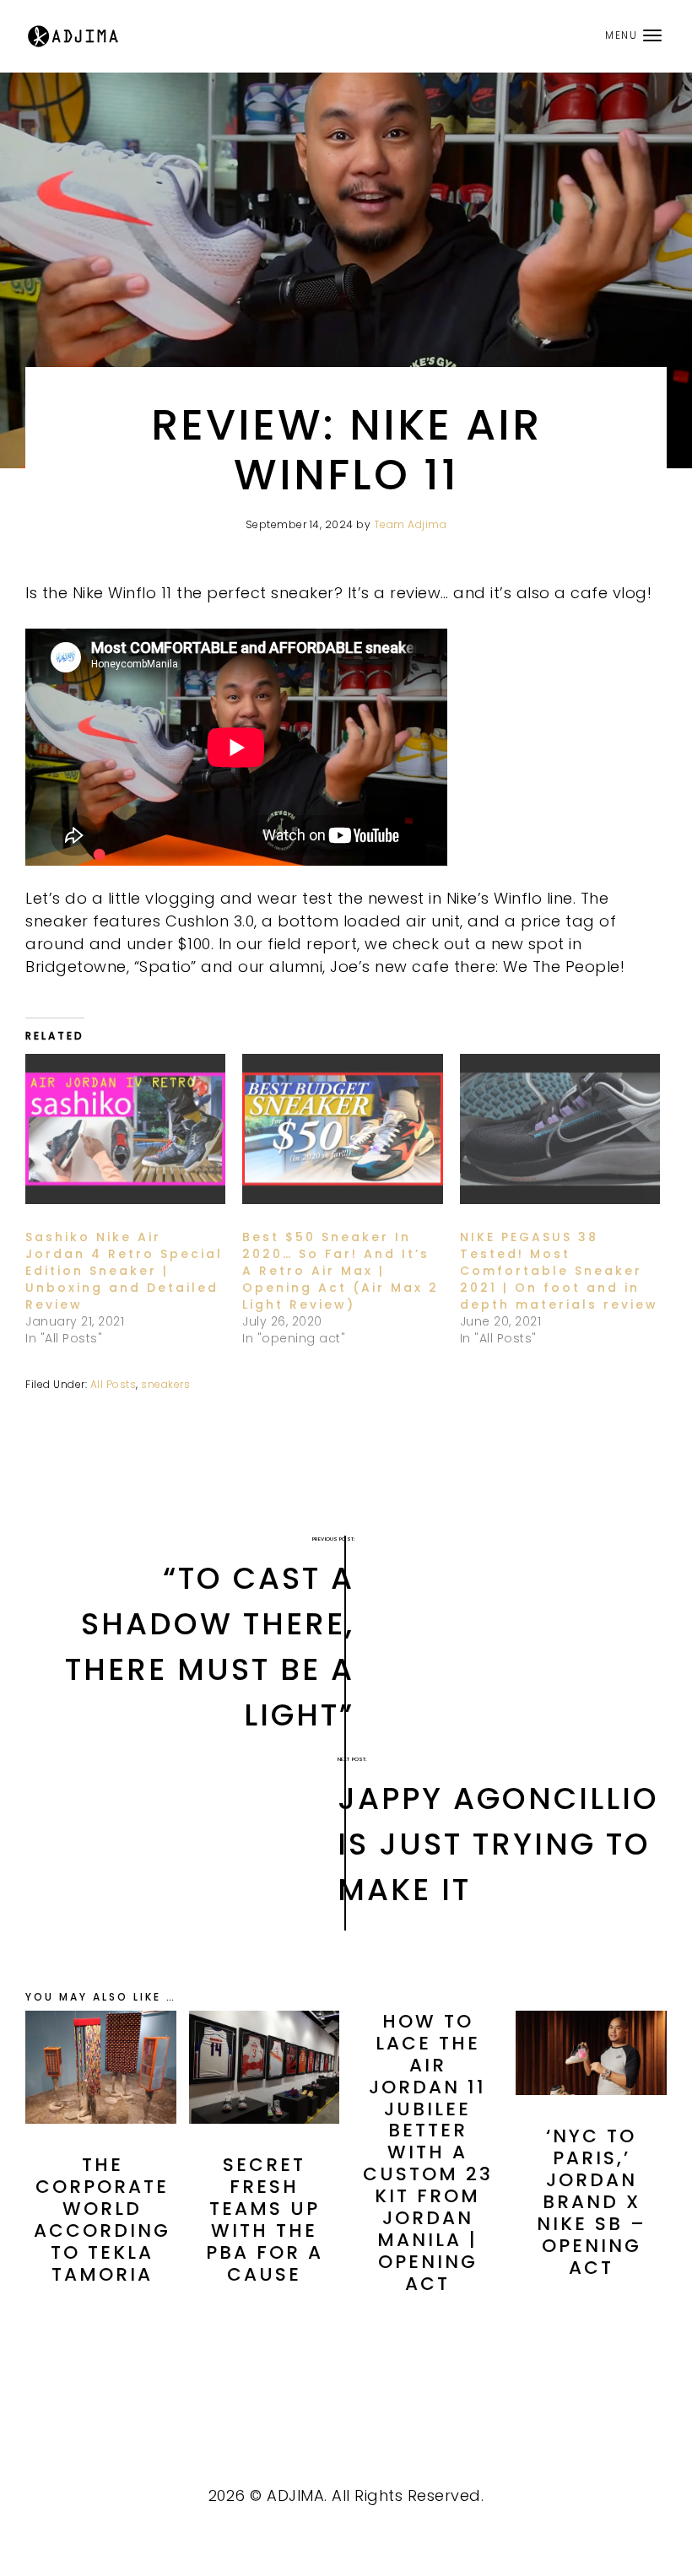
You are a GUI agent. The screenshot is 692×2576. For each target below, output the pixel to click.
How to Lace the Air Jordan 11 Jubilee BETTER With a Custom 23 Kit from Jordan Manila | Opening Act (428, 2152)
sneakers (165, 1384)
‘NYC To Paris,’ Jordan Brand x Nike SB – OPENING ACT (592, 2202)
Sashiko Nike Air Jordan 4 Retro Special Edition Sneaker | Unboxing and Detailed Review (124, 1271)
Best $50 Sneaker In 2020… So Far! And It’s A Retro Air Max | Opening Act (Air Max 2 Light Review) (341, 1271)
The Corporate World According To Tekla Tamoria (102, 2220)
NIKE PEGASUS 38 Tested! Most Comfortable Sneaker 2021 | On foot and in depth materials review (559, 1271)
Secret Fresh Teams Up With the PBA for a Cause (265, 2220)
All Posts (114, 1384)
